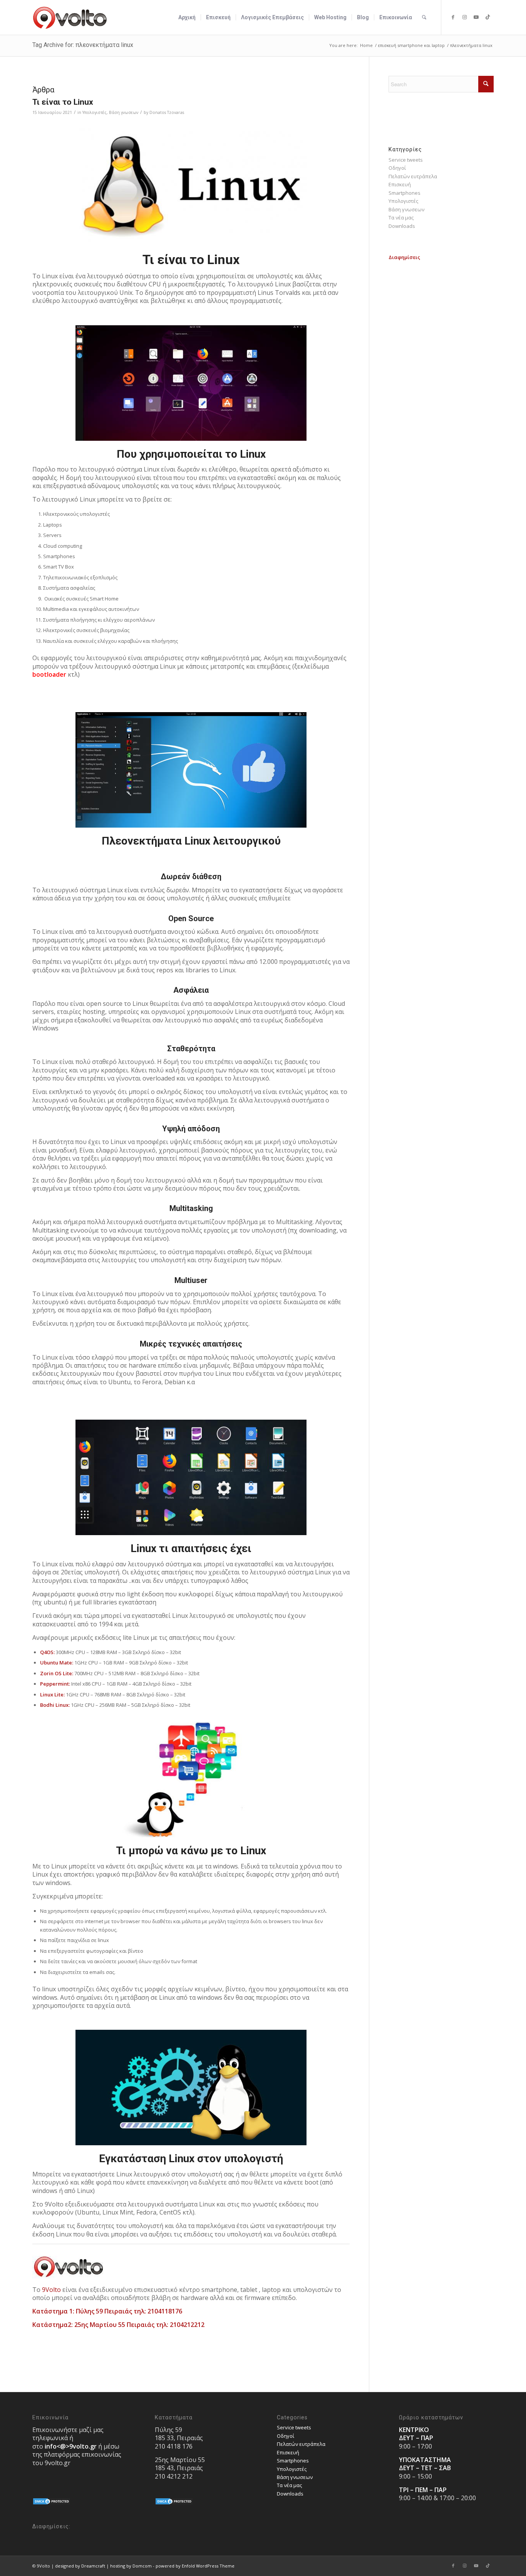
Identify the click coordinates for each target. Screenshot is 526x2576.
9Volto (51, 2290)
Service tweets (406, 160)
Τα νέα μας (401, 217)
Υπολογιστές (95, 112)
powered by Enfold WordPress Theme (195, 2566)
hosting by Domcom (131, 2566)
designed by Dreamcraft (80, 2566)
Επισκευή (400, 184)
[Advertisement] (441, 377)
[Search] (424, 17)
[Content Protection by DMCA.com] (52, 2503)
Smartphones (405, 193)
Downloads (402, 226)
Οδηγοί (397, 168)
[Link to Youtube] (476, 17)
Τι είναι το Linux (63, 102)
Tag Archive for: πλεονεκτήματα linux (83, 45)
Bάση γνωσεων (124, 112)
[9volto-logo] (70, 17)
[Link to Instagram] (465, 17)
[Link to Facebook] (453, 17)
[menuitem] (187, 17)
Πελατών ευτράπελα (413, 176)
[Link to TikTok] (488, 17)
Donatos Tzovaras (167, 112)
